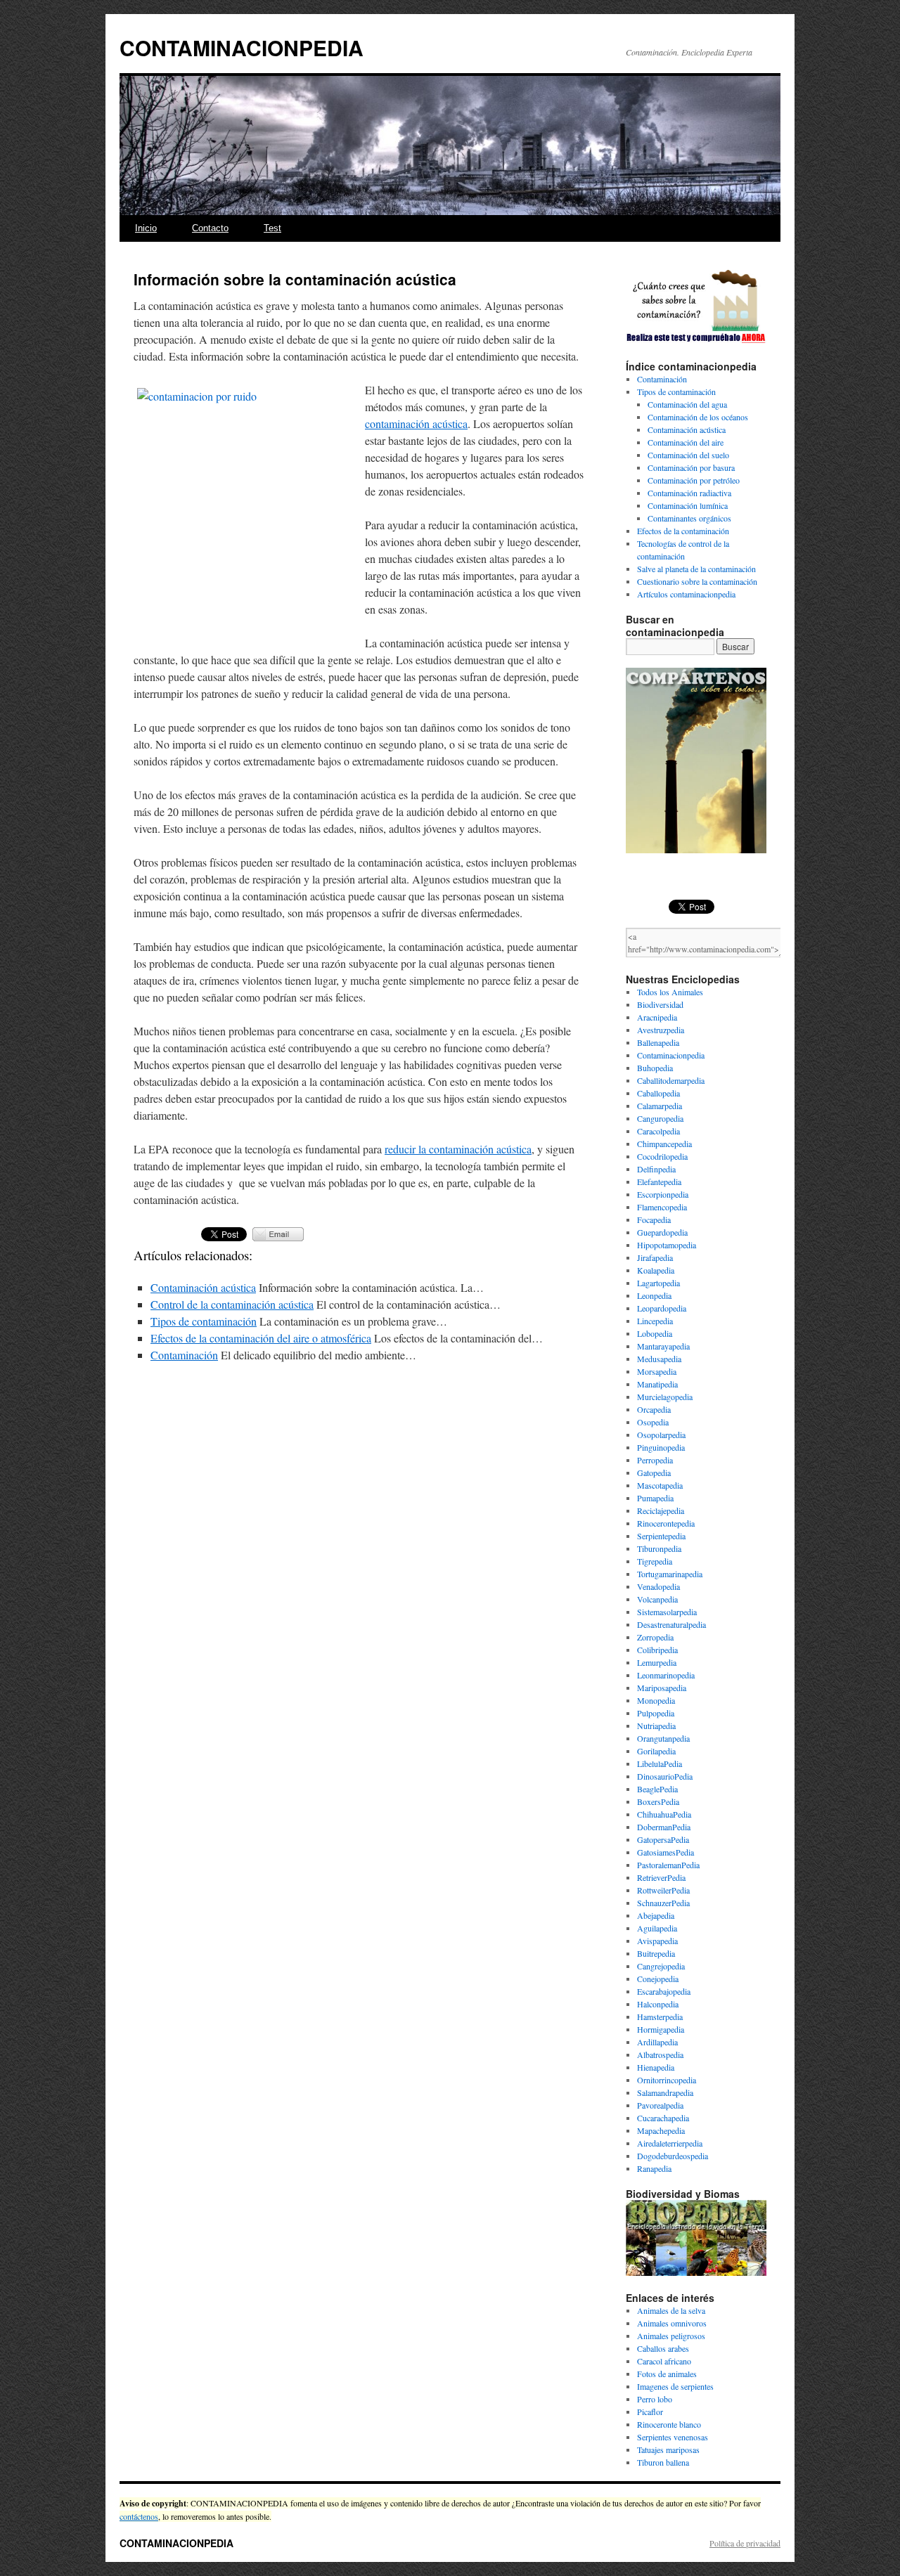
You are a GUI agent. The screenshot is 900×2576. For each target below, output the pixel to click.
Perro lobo (655, 2399)
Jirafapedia (655, 1257)
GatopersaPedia (663, 1839)
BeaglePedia (657, 1789)
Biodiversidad (660, 1004)
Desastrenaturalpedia (671, 1624)
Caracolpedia (658, 1131)
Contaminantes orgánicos (689, 518)
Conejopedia (658, 1979)
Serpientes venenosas (673, 2437)
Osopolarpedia (661, 1435)
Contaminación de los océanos (698, 417)
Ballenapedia (658, 1042)
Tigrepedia (655, 1561)
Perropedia (655, 1460)
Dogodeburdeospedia (673, 2156)
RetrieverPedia (661, 1877)
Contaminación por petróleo (694, 480)
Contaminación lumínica (688, 505)
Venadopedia (658, 1586)
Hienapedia (656, 2067)
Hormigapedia (661, 2029)
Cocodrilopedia (662, 1156)
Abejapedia (656, 1915)
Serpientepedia (661, 1536)
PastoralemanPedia (668, 1865)
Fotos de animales (667, 2374)
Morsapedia (657, 1371)
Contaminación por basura (691, 467)
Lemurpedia (657, 1662)
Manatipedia (657, 1384)
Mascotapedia (660, 1485)
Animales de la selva (671, 2310)
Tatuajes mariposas (668, 2449)
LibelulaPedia (660, 1763)
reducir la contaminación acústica (458, 1149)
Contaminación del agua (687, 404)
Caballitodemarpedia (671, 1080)
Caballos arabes (663, 2348)
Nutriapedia (656, 1726)
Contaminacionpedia (671, 1055)
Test (272, 228)
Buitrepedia (656, 1953)
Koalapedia (656, 1270)
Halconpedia (658, 2004)
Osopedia (653, 1422)
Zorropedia (655, 1637)
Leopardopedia (662, 1308)
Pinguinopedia (661, 1447)
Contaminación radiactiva (689, 493)
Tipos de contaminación (204, 1321)
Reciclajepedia (661, 1510)
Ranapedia (654, 2168)
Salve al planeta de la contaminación (696, 569)
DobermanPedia (664, 1827)
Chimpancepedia (664, 1144)
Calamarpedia (660, 1106)
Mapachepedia (661, 2130)
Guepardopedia (662, 1232)
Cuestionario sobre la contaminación (697, 581)
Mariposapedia (662, 1688)
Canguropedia (660, 1118)
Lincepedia (655, 1321)
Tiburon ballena (663, 2462)
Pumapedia (655, 1498)
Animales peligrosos (671, 2336)
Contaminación (184, 1355)
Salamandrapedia (665, 2092)
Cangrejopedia (661, 1966)
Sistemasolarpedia (667, 1612)
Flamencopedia (662, 1207)
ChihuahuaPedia (664, 1814)
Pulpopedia (656, 1713)
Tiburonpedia (659, 1548)
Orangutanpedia (663, 1738)
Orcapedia (654, 1409)
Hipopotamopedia (667, 1245)
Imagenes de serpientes (675, 2386)
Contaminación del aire (686, 442)
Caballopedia (658, 1093)
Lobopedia (655, 1333)
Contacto (210, 228)
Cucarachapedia (663, 2118)
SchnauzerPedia (663, 1903)
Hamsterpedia (660, 2017)
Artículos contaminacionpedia (686, 594)
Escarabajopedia (664, 1991)
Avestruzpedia (661, 1030)
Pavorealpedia (660, 2105)
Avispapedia (657, 1941)
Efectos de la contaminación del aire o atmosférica (261, 1338)
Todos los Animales (670, 992)
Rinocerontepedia (666, 1523)
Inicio (146, 228)
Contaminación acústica (203, 1287)
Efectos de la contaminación (683, 531)
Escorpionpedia (663, 1194)
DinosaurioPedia (665, 1776)
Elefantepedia (659, 1182)
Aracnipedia (657, 1017)
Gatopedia (654, 1473)
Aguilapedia (657, 1928)
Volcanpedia (657, 1599)
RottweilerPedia (663, 1890)
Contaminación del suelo (688, 455)
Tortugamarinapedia (670, 1574)
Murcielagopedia (665, 1397)
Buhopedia (655, 1068)
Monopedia (656, 1700)
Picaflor (650, 2412)
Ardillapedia (657, 2042)
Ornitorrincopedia (667, 2080)
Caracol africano (664, 2361)
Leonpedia (654, 1295)
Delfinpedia (656, 1169)
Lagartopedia (658, 1283)
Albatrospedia (660, 2054)
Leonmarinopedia (666, 1675)
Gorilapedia (656, 1751)
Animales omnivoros (672, 2323)
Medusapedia (659, 1359)
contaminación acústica (416, 423)
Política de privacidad (745, 2543)
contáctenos (139, 2516)
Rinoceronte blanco (669, 2424)
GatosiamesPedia (666, 1852)
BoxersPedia (658, 1801)
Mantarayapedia (663, 1346)
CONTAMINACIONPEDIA (242, 47)
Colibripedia (657, 1650)
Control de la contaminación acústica (232, 1304)
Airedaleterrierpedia (670, 2143)
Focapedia (654, 1219)
